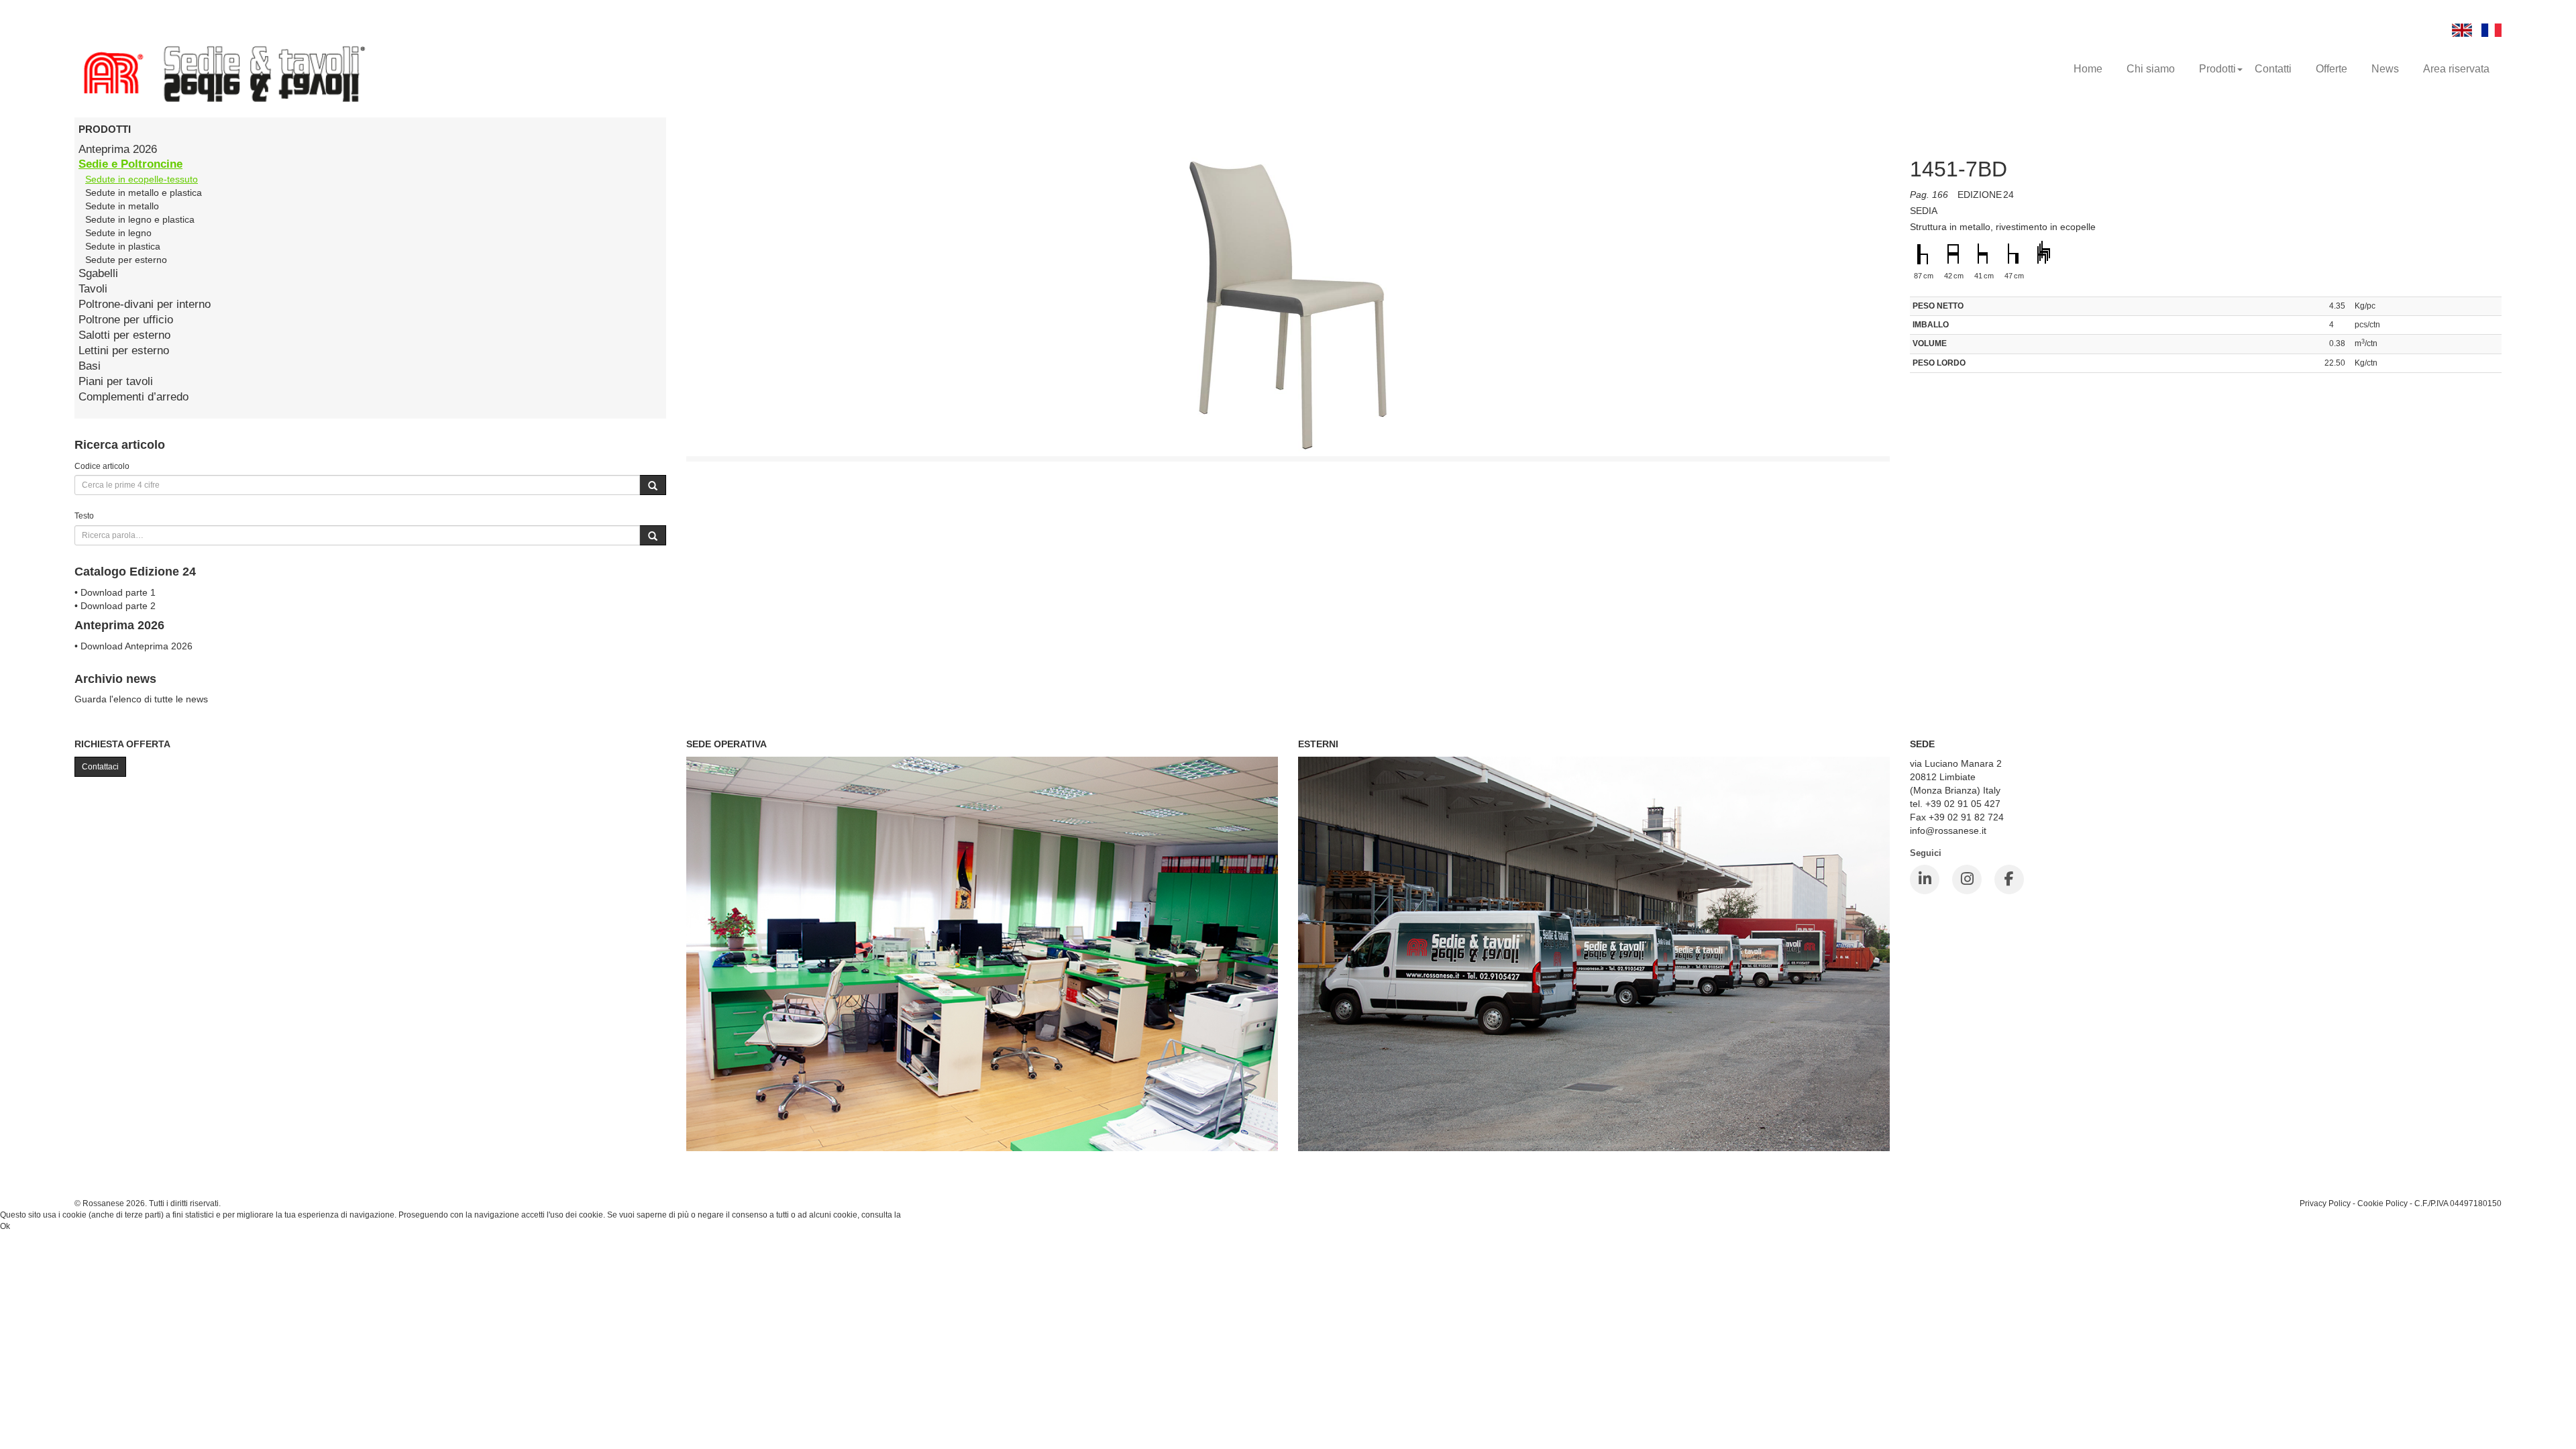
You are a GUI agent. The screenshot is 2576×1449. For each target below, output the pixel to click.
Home (2088, 69)
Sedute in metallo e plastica (144, 193)
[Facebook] (2009, 879)
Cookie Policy (2382, 1203)
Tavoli (93, 289)
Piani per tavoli (116, 381)
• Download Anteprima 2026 (133, 646)
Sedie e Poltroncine (130, 164)
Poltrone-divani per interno (145, 304)
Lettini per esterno (124, 351)
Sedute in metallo (122, 206)
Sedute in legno (118, 233)
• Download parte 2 (115, 606)
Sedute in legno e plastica (140, 219)
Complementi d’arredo (133, 397)
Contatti (2273, 69)
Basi (90, 366)
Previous (656, 317)
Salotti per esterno (124, 335)
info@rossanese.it (1948, 830)
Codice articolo (102, 466)
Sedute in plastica (123, 246)
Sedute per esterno (126, 260)
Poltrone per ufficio (126, 320)
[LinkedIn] (1925, 879)
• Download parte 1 (115, 592)
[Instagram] (1967, 879)
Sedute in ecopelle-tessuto (142, 179)
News (2385, 69)
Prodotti (2217, 69)
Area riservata (2456, 69)
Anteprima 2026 (118, 149)
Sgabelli (98, 273)
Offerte (2331, 69)
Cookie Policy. (929, 1215)
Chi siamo (2151, 69)
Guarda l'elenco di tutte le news (141, 699)
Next (1920, 317)
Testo (84, 516)
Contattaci (100, 767)
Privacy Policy (2325, 1203)
